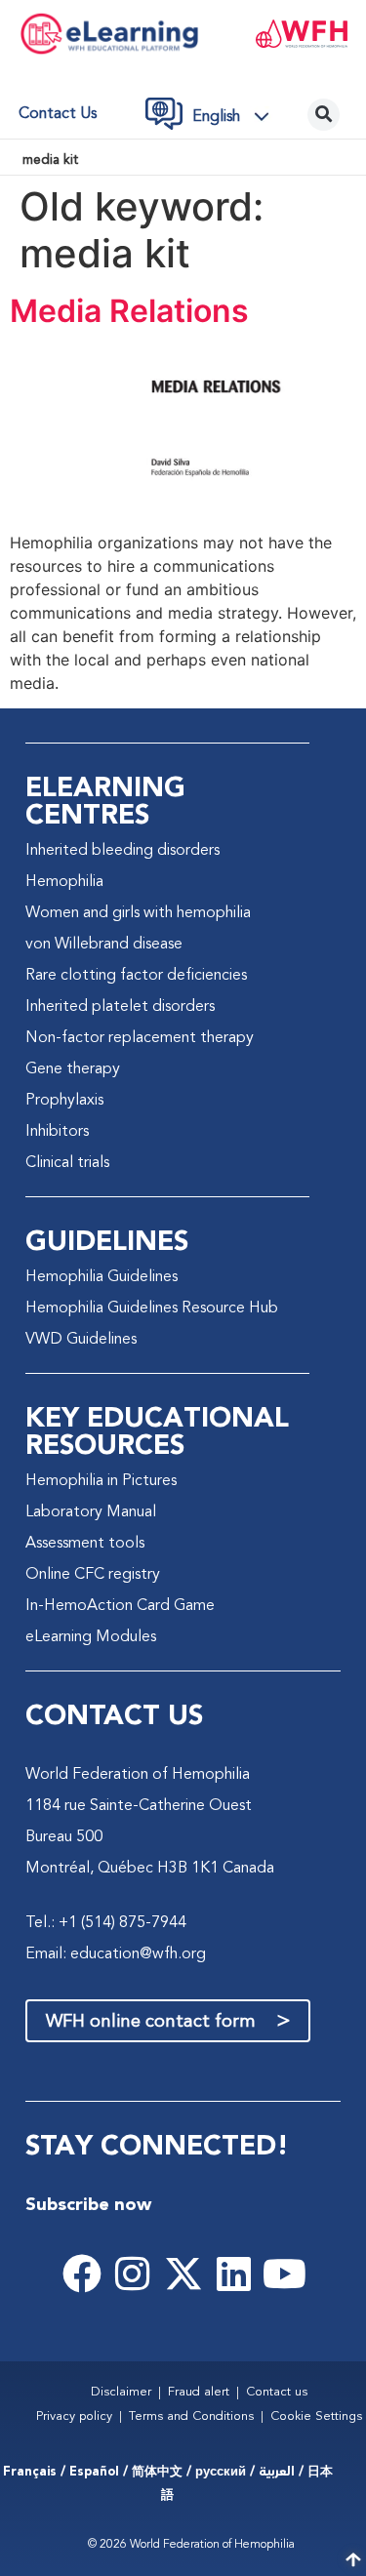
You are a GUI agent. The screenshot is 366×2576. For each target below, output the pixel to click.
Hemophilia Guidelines (102, 1277)
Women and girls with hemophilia (138, 913)
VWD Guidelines (81, 1340)
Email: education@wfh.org (116, 1954)
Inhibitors (57, 1132)
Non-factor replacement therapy (140, 1038)
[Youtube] (285, 2274)
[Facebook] (82, 2274)
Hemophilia (64, 882)
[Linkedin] (234, 2274)
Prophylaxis (64, 1101)
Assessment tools (85, 1544)
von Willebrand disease (104, 945)
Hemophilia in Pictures (101, 1481)
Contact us (58, 114)
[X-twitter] (183, 2274)
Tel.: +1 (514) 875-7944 (106, 1923)
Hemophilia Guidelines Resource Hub (152, 1308)
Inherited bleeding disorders (122, 851)
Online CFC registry (93, 1575)
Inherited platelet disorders (120, 1007)
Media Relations (129, 311)
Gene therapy (73, 1069)
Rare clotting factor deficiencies (136, 976)
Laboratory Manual (91, 1512)
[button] (236, 117)
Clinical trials (67, 1163)
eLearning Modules (91, 1637)
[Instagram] (133, 2274)
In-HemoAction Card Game (120, 1606)
